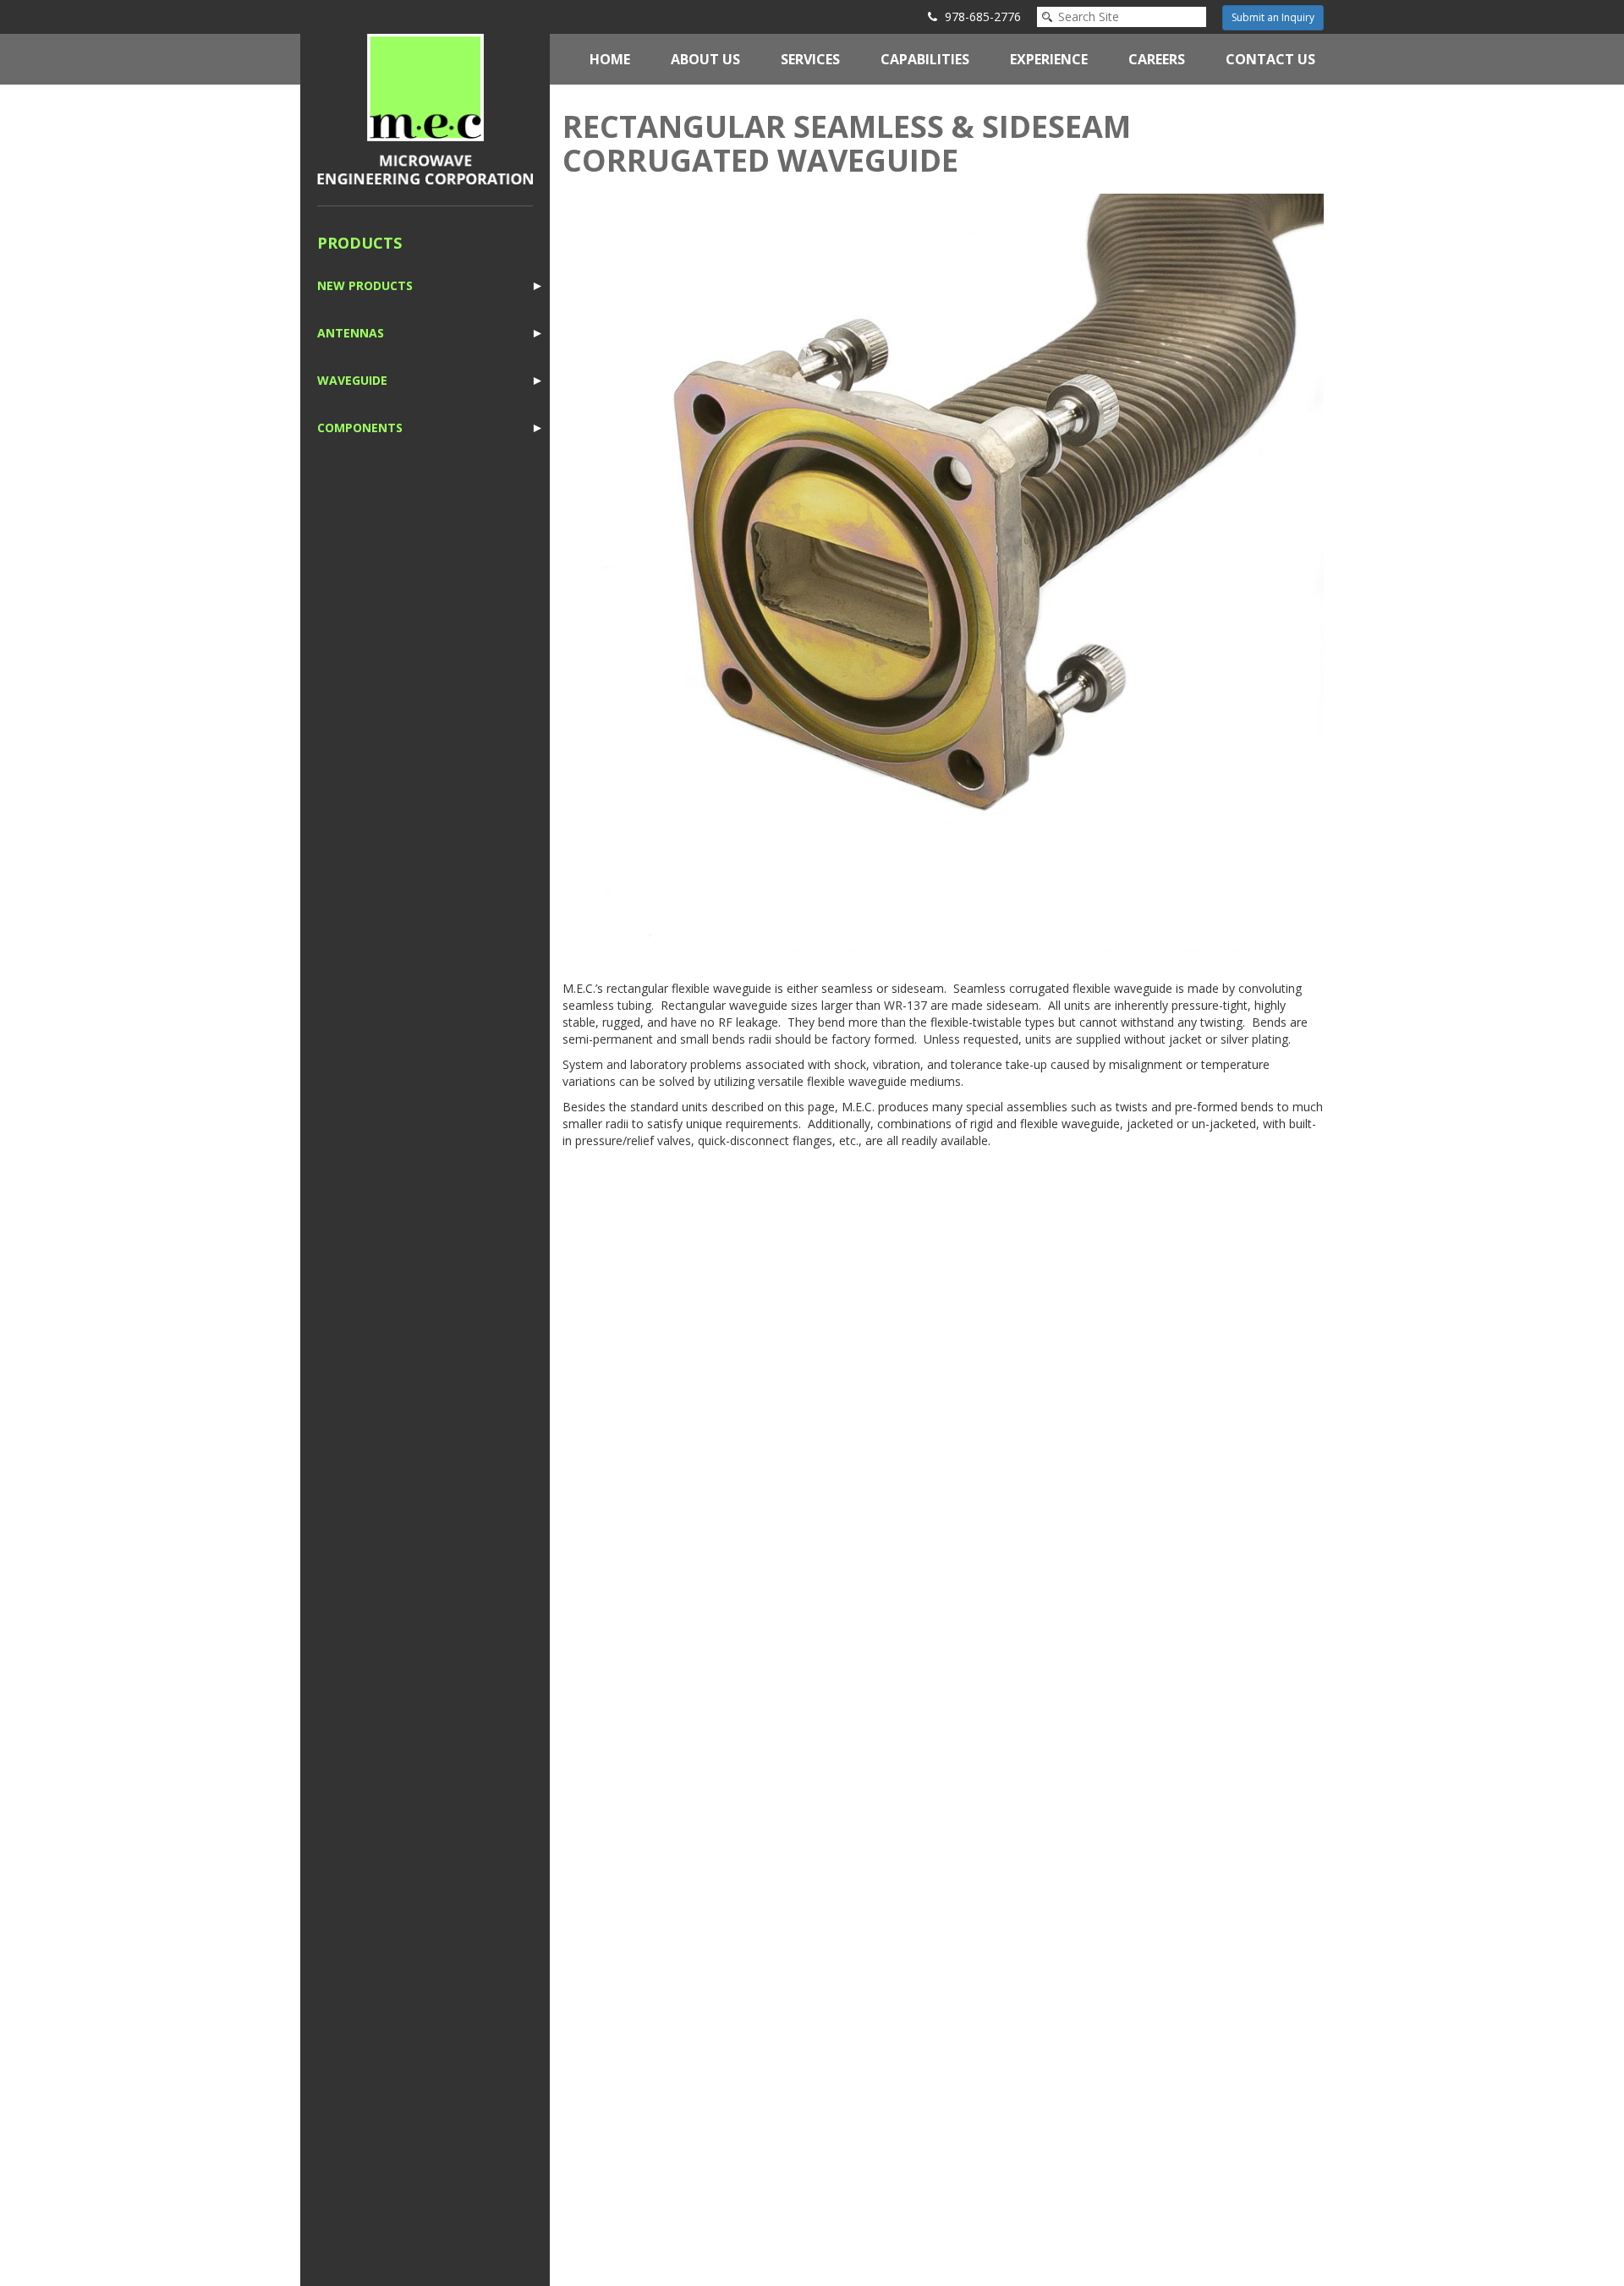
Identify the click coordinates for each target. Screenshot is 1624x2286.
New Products (365, 285)
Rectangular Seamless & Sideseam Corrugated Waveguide (847, 143)
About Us (705, 59)
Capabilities (925, 59)
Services (810, 59)
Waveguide (352, 380)
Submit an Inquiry (1273, 17)
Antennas (351, 333)
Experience (1049, 59)
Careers (1157, 59)
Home (610, 59)
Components (360, 428)
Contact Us (1270, 59)
